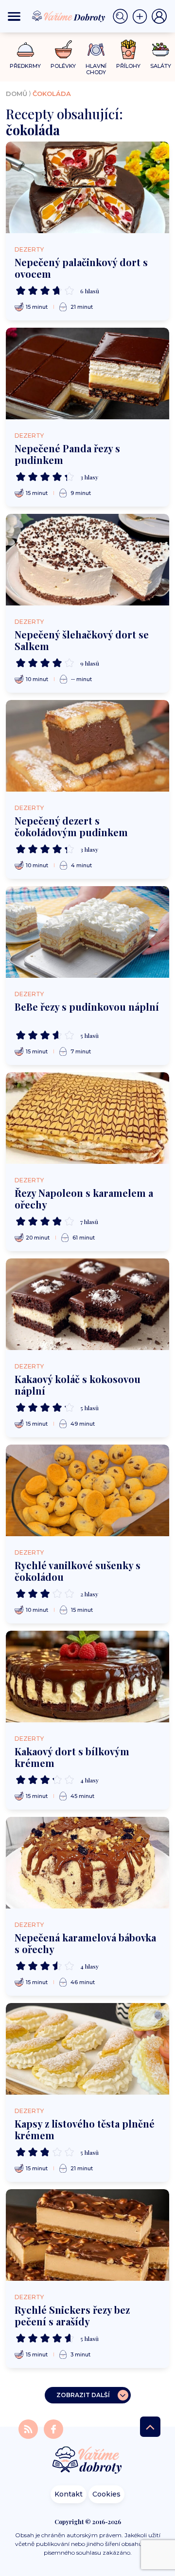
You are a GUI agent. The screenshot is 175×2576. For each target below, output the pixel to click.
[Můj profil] (159, 16)
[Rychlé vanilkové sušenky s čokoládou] (87, 1490)
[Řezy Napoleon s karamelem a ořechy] (87, 1118)
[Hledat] (122, 16)
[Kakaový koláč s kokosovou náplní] (87, 1304)
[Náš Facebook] (53, 2429)
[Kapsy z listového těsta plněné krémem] (87, 2049)
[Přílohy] (129, 49)
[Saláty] (161, 49)
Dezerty (29, 249)
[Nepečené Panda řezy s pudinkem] (87, 374)
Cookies (106, 2494)
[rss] (29, 2429)
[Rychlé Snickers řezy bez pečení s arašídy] (87, 2235)
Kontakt (69, 2494)
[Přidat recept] (142, 16)
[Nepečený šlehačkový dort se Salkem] (87, 560)
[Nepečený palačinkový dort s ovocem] (87, 187)
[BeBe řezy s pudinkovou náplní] (87, 932)
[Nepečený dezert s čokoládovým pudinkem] (87, 746)
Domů (17, 94)
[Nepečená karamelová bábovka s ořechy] (87, 1863)
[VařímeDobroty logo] (69, 16)
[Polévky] (63, 50)
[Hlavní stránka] (87, 2461)
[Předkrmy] (26, 49)
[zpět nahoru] (150, 2427)
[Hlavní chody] (96, 50)
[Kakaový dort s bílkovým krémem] (87, 1677)
